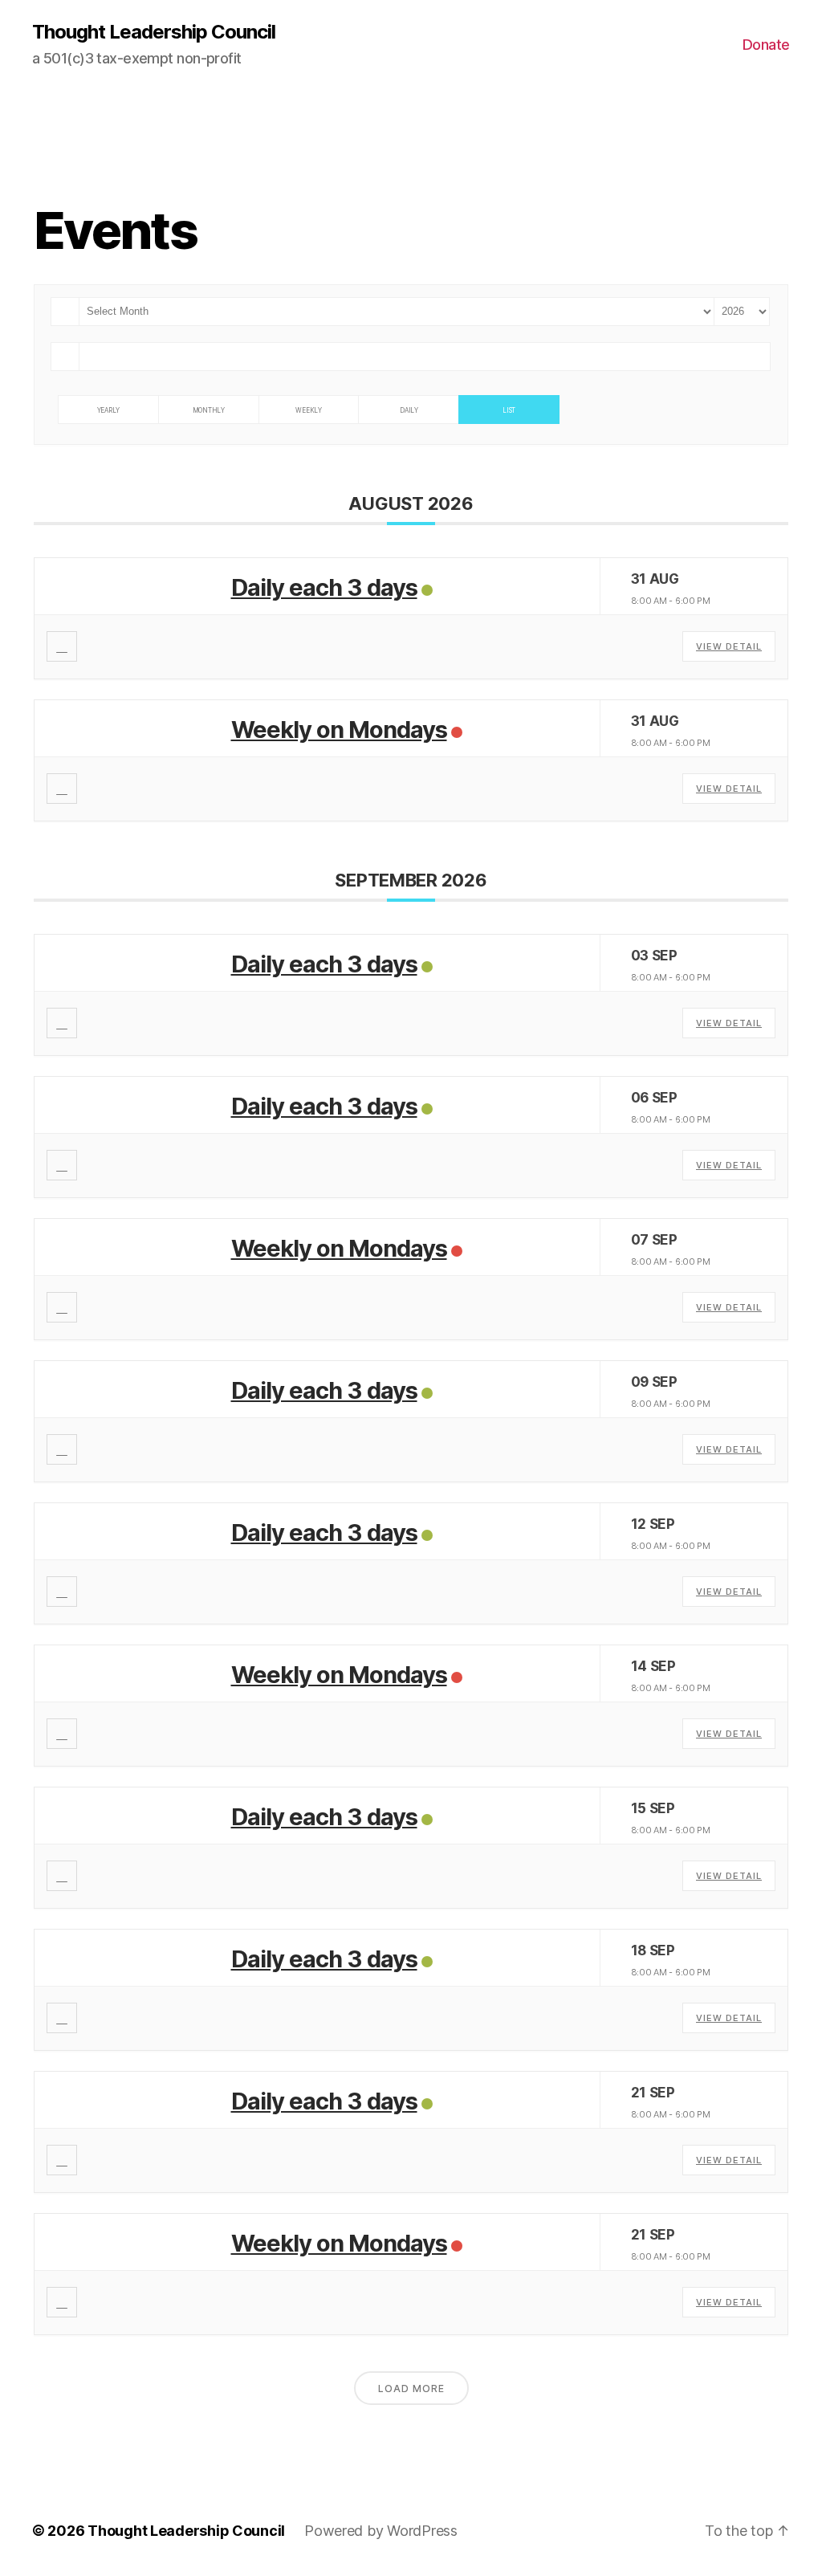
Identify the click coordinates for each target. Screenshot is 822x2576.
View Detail (729, 646)
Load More (411, 2389)
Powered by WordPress (381, 2531)
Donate (766, 45)
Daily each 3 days (324, 587)
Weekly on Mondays (339, 730)
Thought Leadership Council (154, 32)
